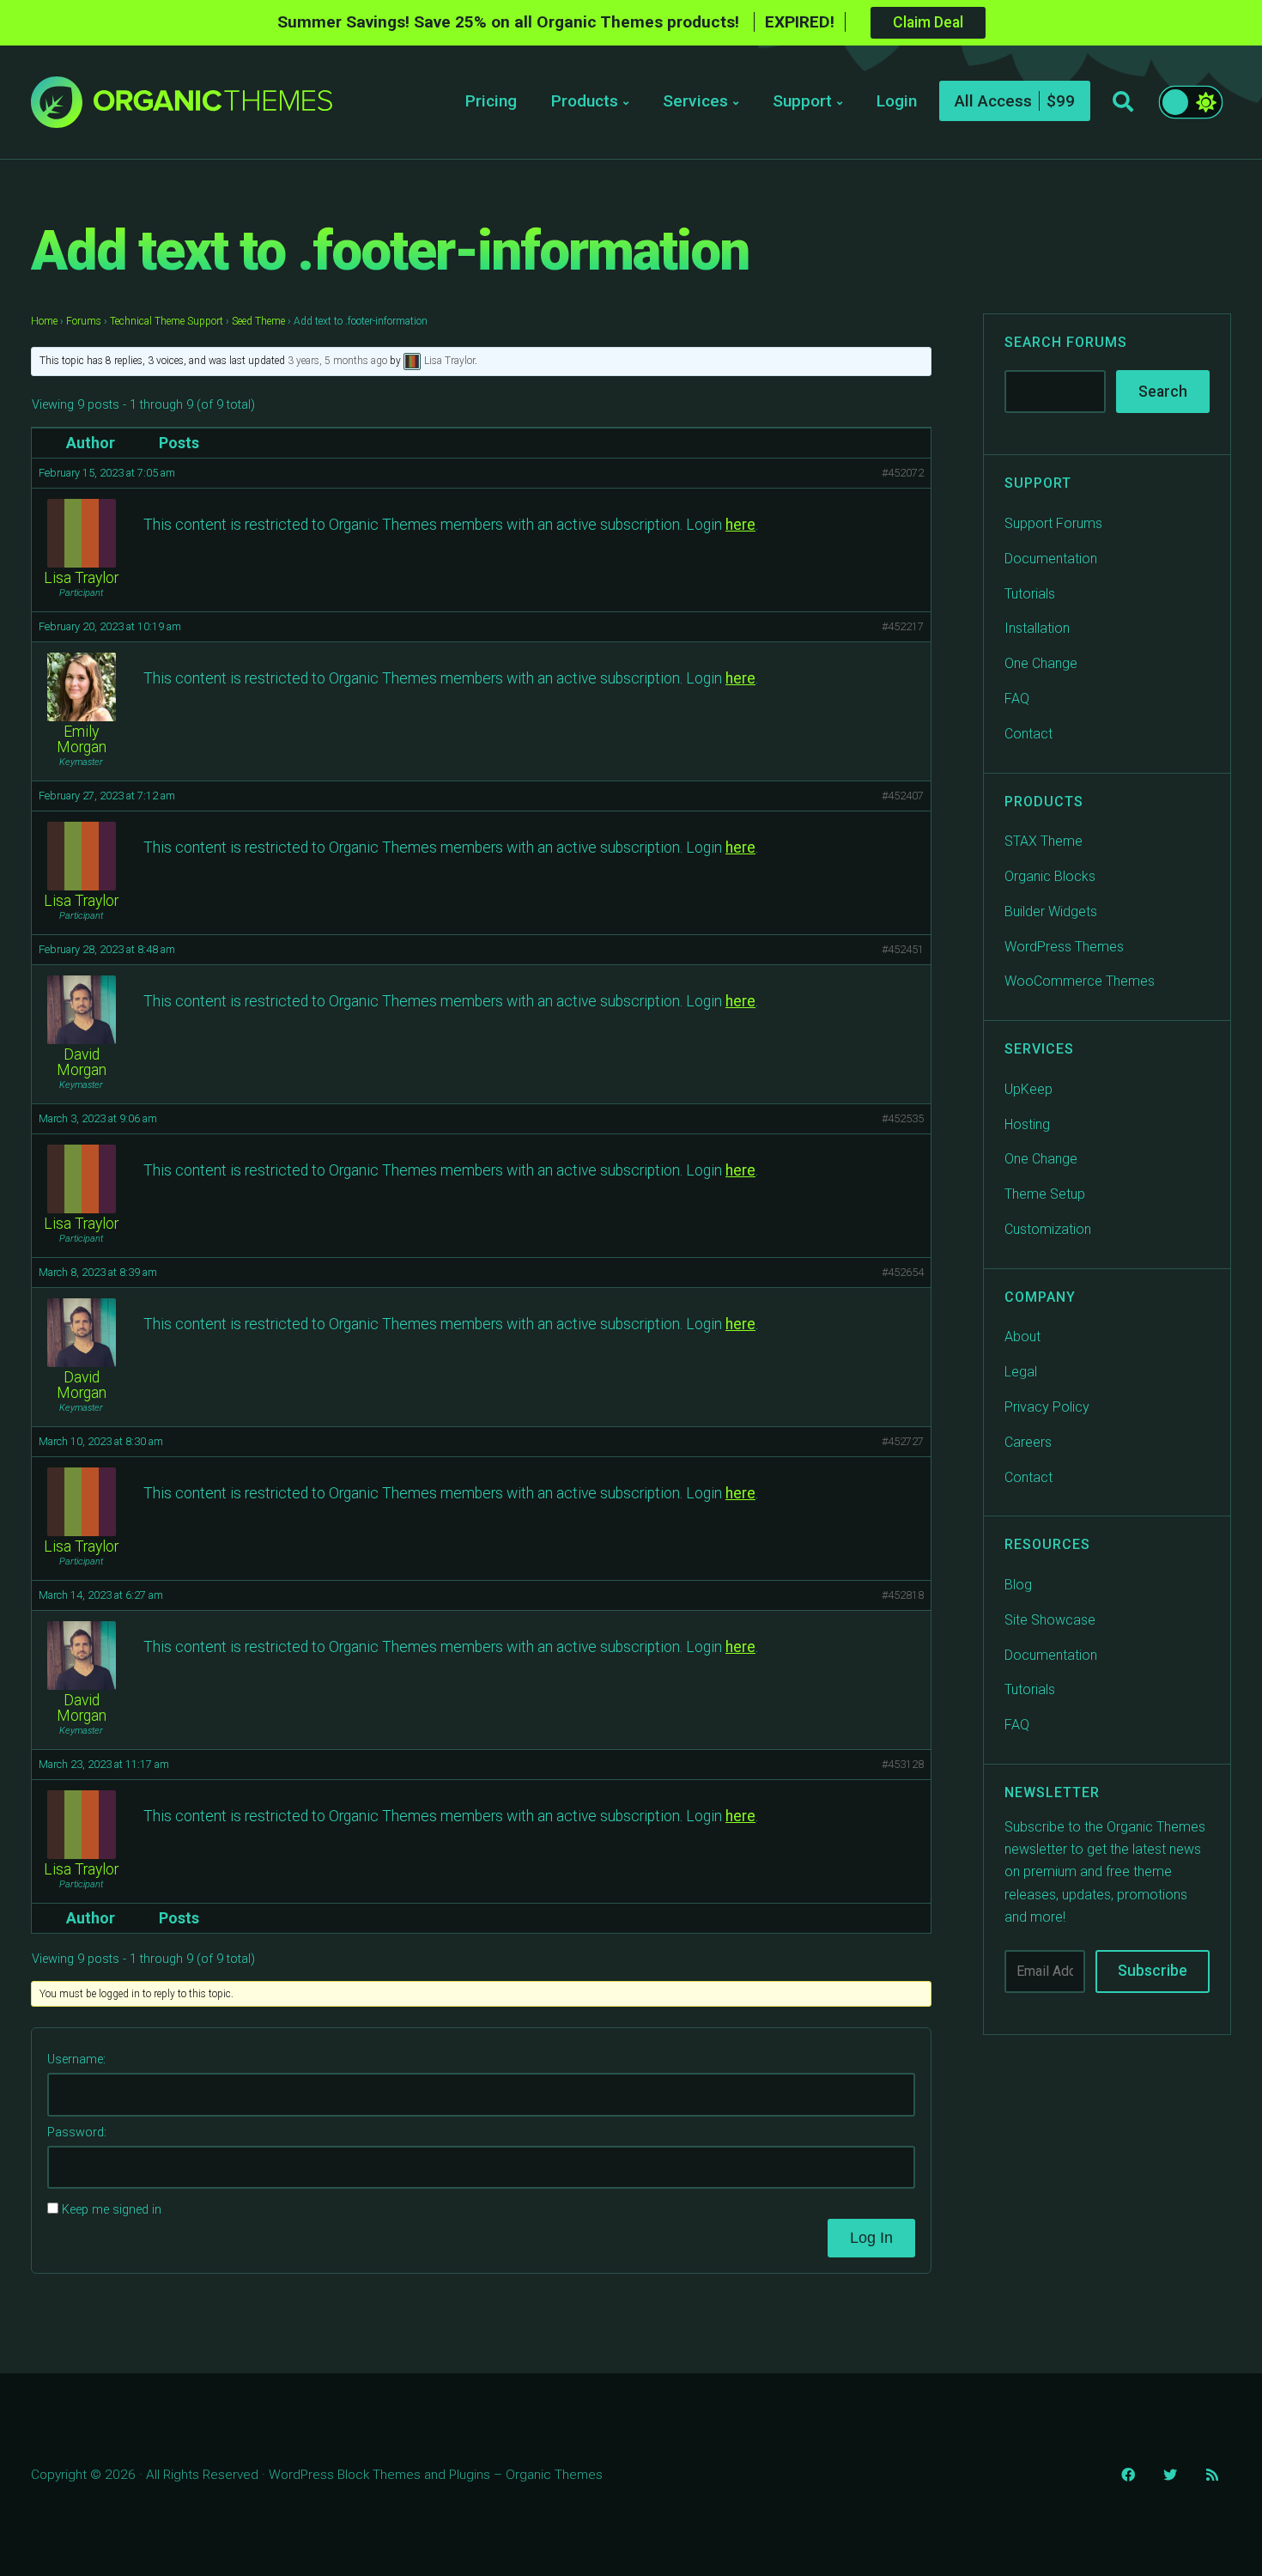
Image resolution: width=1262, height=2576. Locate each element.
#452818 (903, 1595)
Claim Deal (928, 22)
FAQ (1017, 699)
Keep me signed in (112, 2210)
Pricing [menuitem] (491, 101)
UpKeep (1028, 1089)
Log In (871, 2238)
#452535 (903, 1118)
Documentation (1051, 559)
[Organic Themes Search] (1123, 102)
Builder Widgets (1051, 911)
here (740, 525)
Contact (1028, 734)
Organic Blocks (1050, 876)
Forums (84, 321)
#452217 (903, 626)
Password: (77, 2132)
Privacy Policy (1047, 1407)
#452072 (903, 473)
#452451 (903, 949)
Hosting (1027, 1124)
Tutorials (1030, 594)
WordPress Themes (1064, 947)
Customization (1048, 1229)
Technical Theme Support (167, 321)
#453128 (903, 1764)
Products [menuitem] (585, 101)
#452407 (903, 796)
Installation (1037, 628)
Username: (76, 2060)
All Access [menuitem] (993, 101)
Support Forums (1053, 523)
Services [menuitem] (695, 101)
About (1022, 1337)
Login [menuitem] (897, 101)
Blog (1018, 1585)
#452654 (903, 1272)
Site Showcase (1050, 1620)
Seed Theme (258, 321)
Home (44, 321)
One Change (1041, 663)
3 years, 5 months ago (337, 361)
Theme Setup (1045, 1194)
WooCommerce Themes (1080, 981)
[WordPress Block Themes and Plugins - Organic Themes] (213, 107)
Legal (1021, 1372)
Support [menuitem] (802, 101)
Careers (1028, 1442)
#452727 (903, 1441)
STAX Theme (1044, 841)
